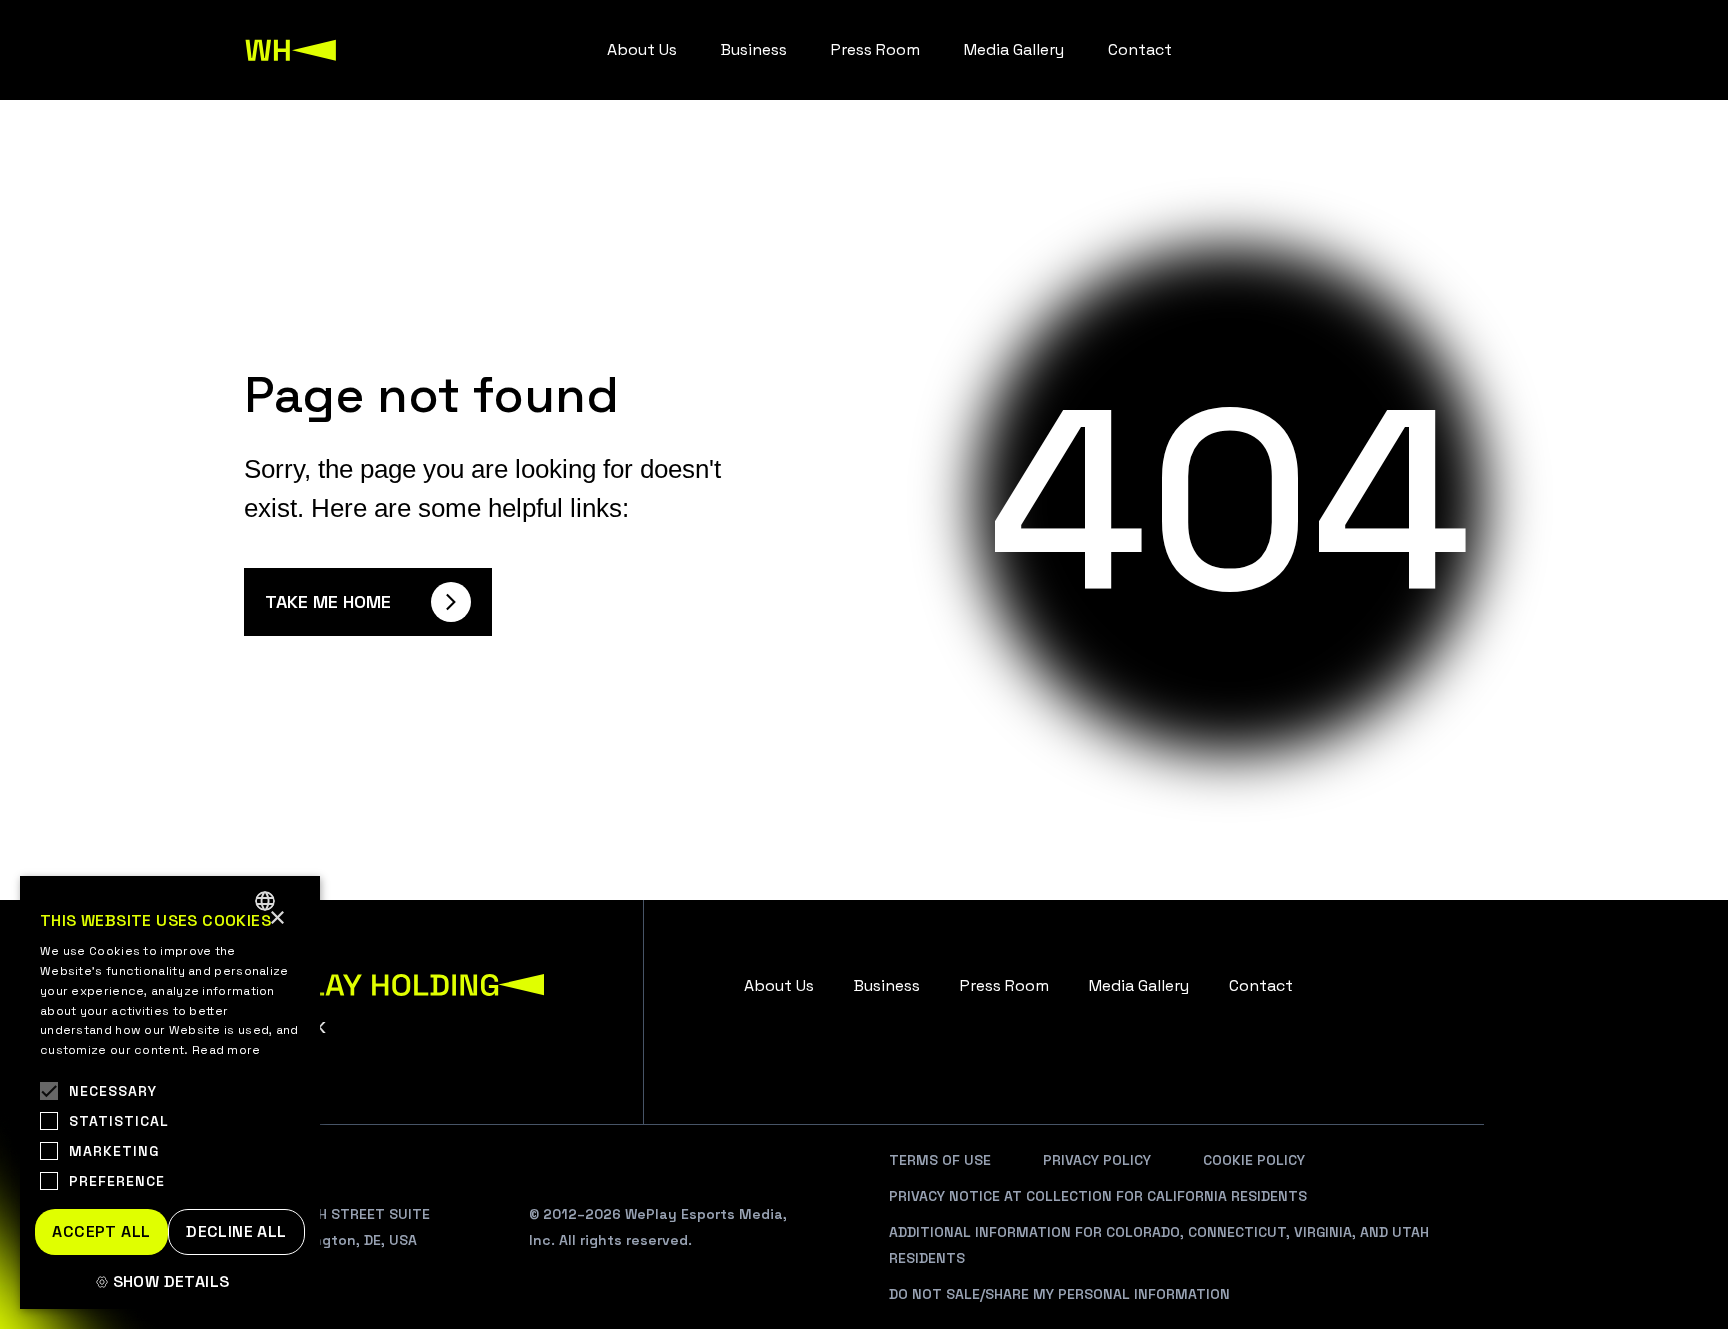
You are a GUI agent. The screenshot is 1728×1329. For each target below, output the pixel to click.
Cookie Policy (1254, 1160)
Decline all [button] (236, 1231)
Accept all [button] (101, 1231)
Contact (1140, 49)
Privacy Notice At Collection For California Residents (1098, 1196)
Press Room (875, 49)
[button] (170, 1282)
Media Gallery (1014, 49)
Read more (226, 1050)
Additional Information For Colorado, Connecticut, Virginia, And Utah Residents (1159, 1245)
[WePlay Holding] (291, 50)
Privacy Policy (1097, 1160)
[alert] (170, 1092)
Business (754, 49)
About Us (642, 49)
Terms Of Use (940, 1160)
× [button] (276, 918)
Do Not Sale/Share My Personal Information (1059, 1294)
